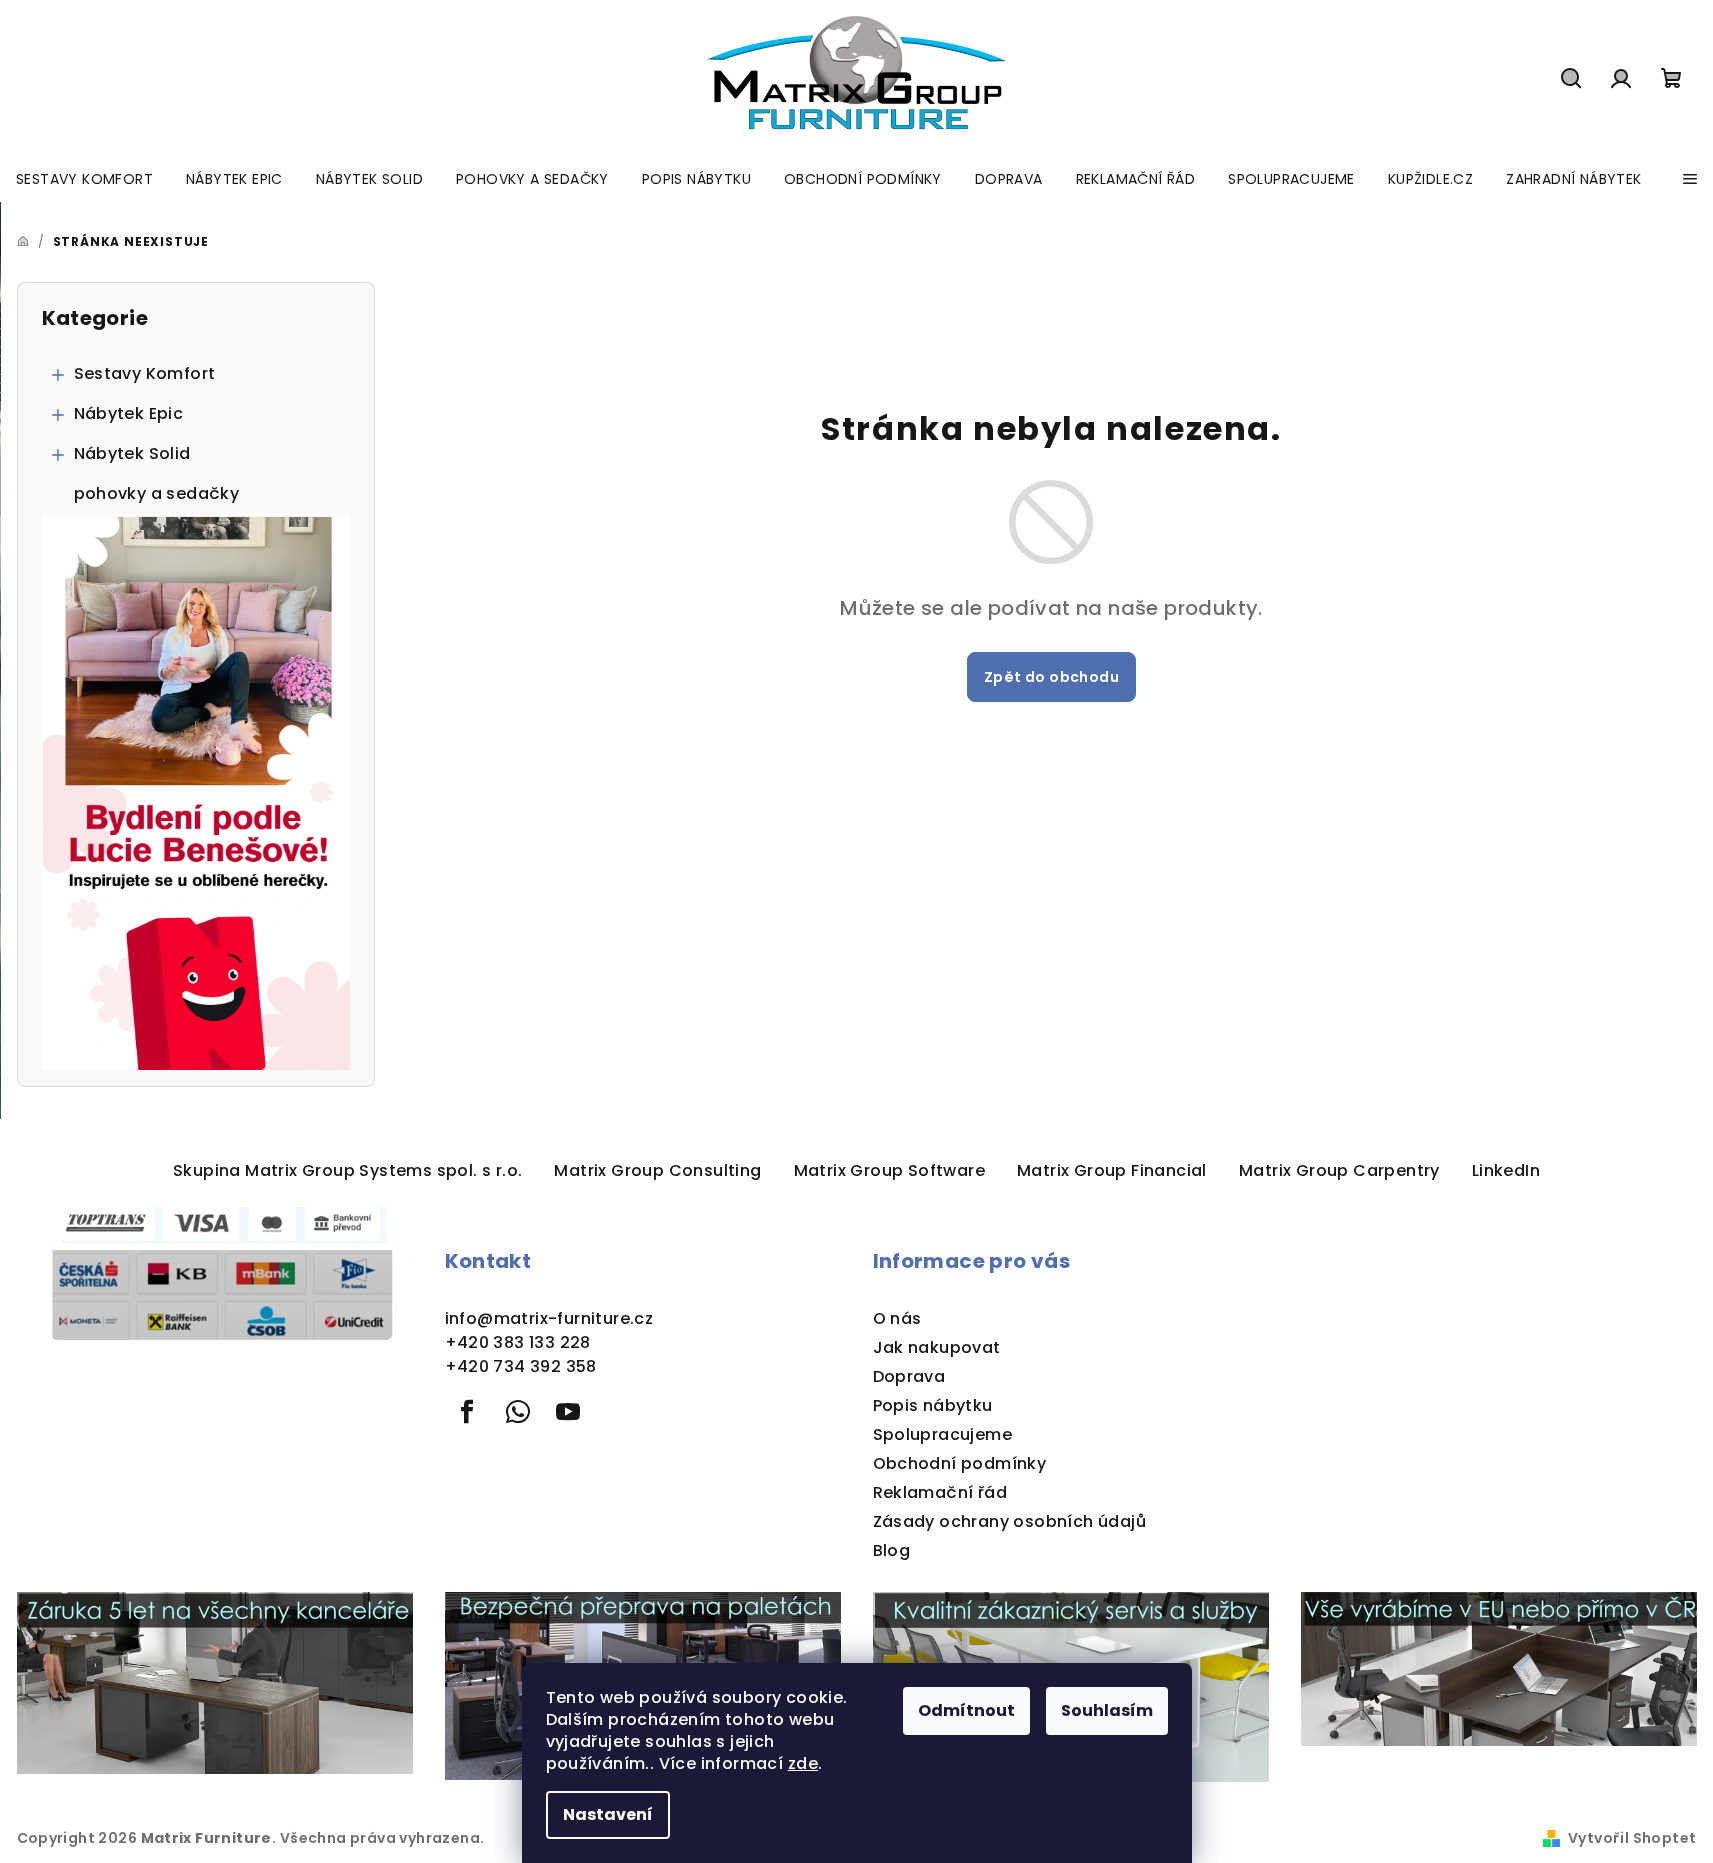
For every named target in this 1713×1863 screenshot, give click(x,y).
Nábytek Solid (132, 453)
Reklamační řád (940, 1492)
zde (803, 1763)
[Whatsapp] (518, 1412)
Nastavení (608, 1814)
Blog (892, 1550)
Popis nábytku (933, 1405)
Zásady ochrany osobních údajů (1010, 1521)
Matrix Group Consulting (657, 1170)
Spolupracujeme (943, 1434)
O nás (897, 1318)
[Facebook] (468, 1412)
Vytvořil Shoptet (1632, 1838)
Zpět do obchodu (1051, 677)
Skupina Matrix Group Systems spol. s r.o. (347, 1170)
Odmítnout (966, 1710)
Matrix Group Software (889, 1170)
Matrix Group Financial (1112, 1170)
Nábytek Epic (129, 413)
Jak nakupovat (937, 1347)
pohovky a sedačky (157, 493)
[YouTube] (568, 1412)
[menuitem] (84, 179)
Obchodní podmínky (960, 1463)
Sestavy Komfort (145, 373)
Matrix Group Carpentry (1339, 1170)
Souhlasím (1107, 1710)
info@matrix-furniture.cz (549, 1318)
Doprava (909, 1376)
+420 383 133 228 (518, 1342)
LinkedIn (1506, 1170)
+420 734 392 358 (521, 1366)
